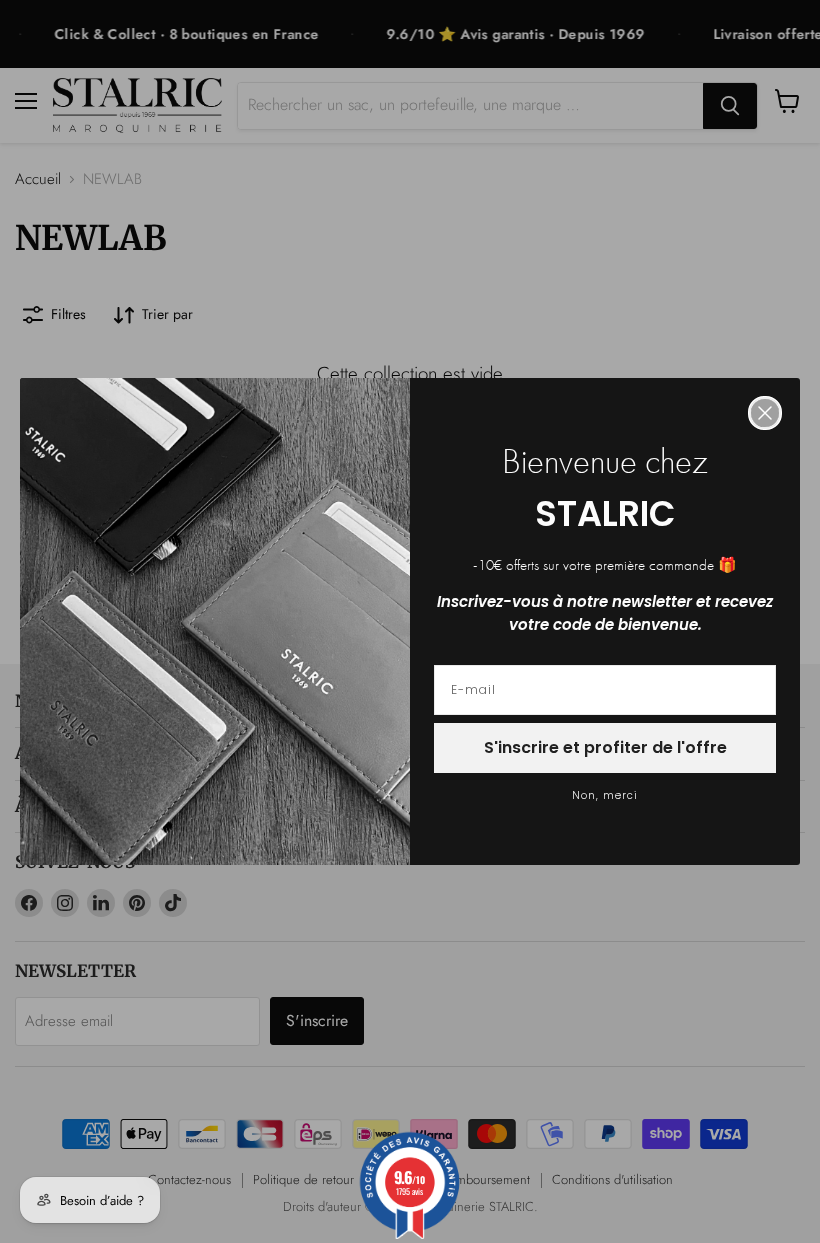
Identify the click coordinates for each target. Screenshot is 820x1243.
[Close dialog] (765, 413)
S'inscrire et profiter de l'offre (605, 747)
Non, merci (605, 795)
